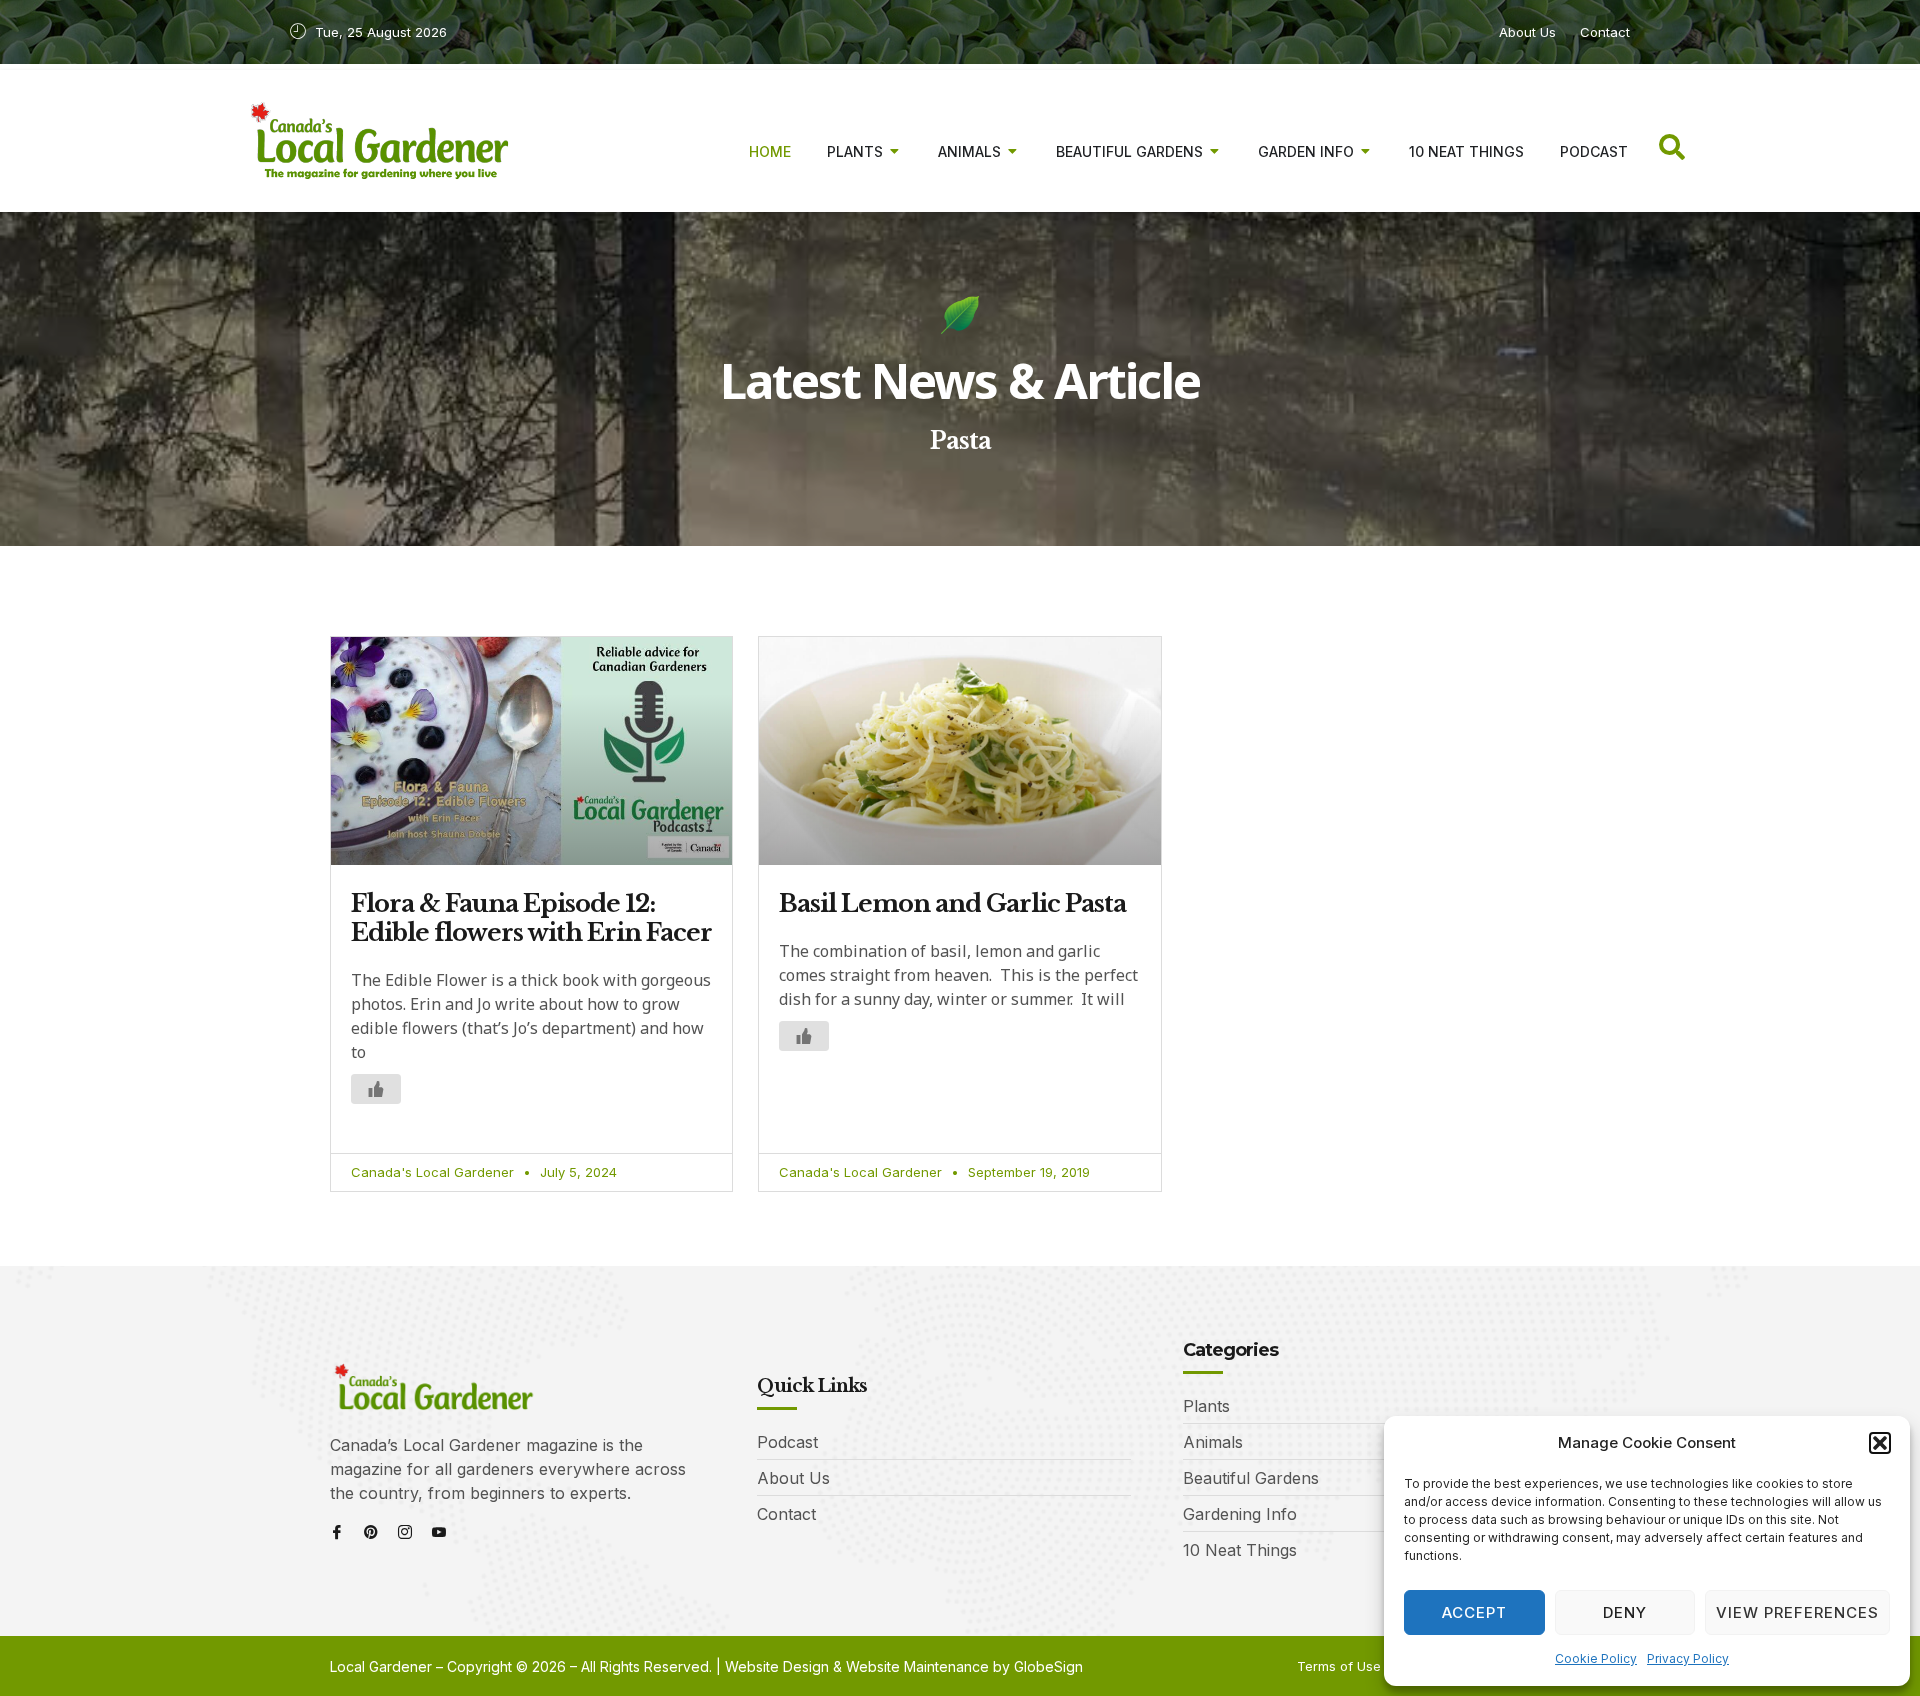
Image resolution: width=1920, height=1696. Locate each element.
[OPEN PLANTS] (895, 151)
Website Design (777, 1666)
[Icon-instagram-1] (405, 1532)
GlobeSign (1048, 1666)
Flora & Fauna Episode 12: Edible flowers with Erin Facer (531, 918)
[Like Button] (376, 1089)
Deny (1625, 1612)
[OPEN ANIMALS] (1013, 151)
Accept (1474, 1612)
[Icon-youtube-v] (439, 1532)
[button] (1880, 1443)
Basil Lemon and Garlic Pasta (952, 903)
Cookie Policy (1596, 1658)
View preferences (1797, 1612)
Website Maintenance (917, 1666)
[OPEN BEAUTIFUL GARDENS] (1215, 151)
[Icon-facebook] (337, 1532)
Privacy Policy (1688, 1658)
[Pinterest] (371, 1532)
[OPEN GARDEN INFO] (1366, 151)
